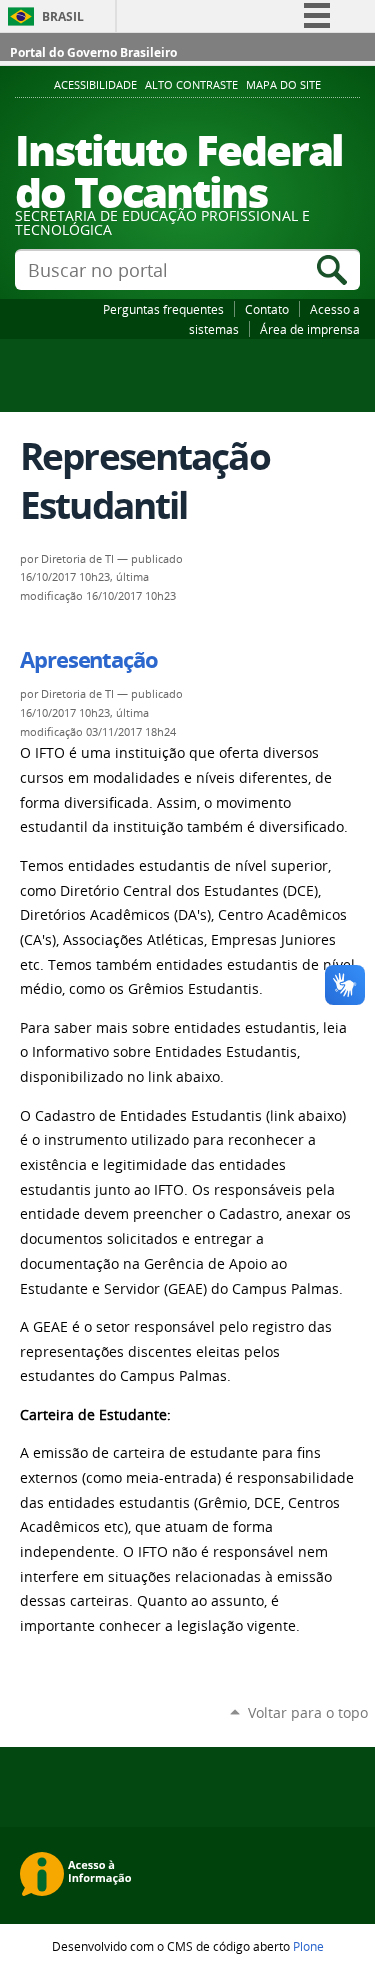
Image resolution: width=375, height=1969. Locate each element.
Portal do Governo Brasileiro (93, 52)
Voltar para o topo (308, 1712)
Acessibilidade (95, 85)
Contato (267, 309)
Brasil (63, 16)
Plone (308, 1946)
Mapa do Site (283, 85)
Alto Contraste (191, 85)
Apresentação (89, 660)
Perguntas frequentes (163, 309)
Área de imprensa (310, 329)
